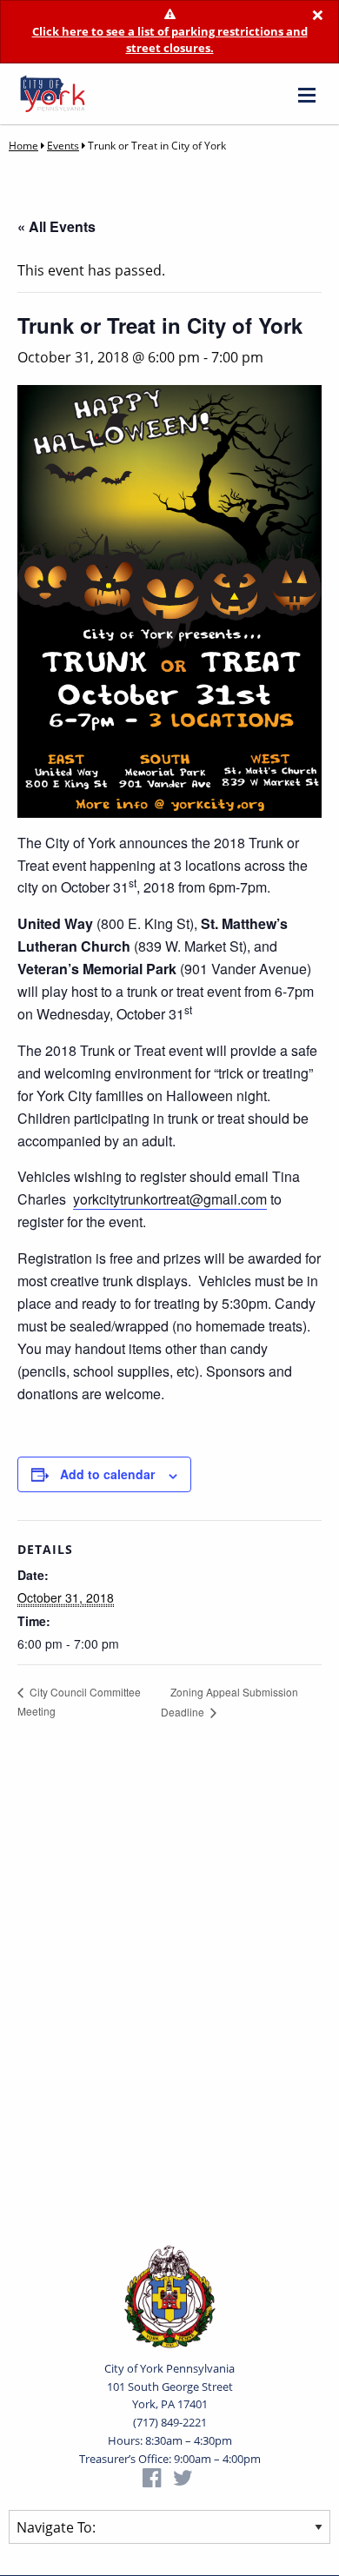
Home (23, 146)
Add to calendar (107, 1474)
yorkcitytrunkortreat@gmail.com (170, 1199)
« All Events (56, 226)
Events (63, 146)
